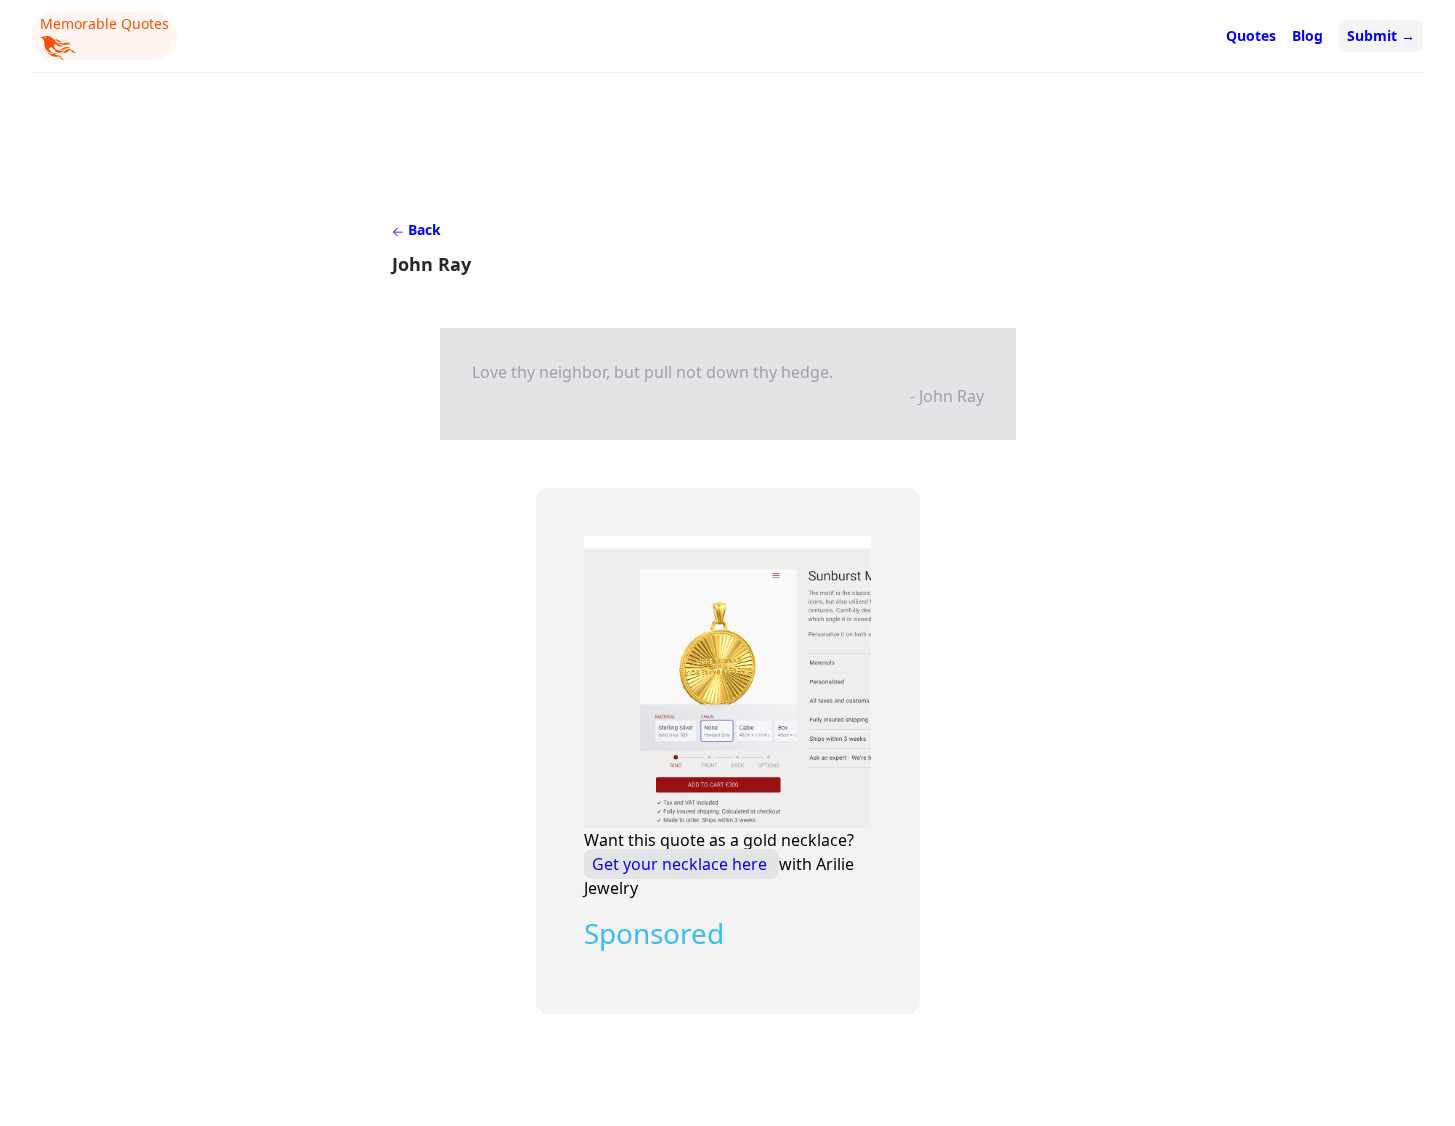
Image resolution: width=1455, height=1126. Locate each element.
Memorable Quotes (104, 23)
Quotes (1251, 35)
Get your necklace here (681, 864)
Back (422, 229)
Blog (1307, 35)
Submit (1381, 35)
